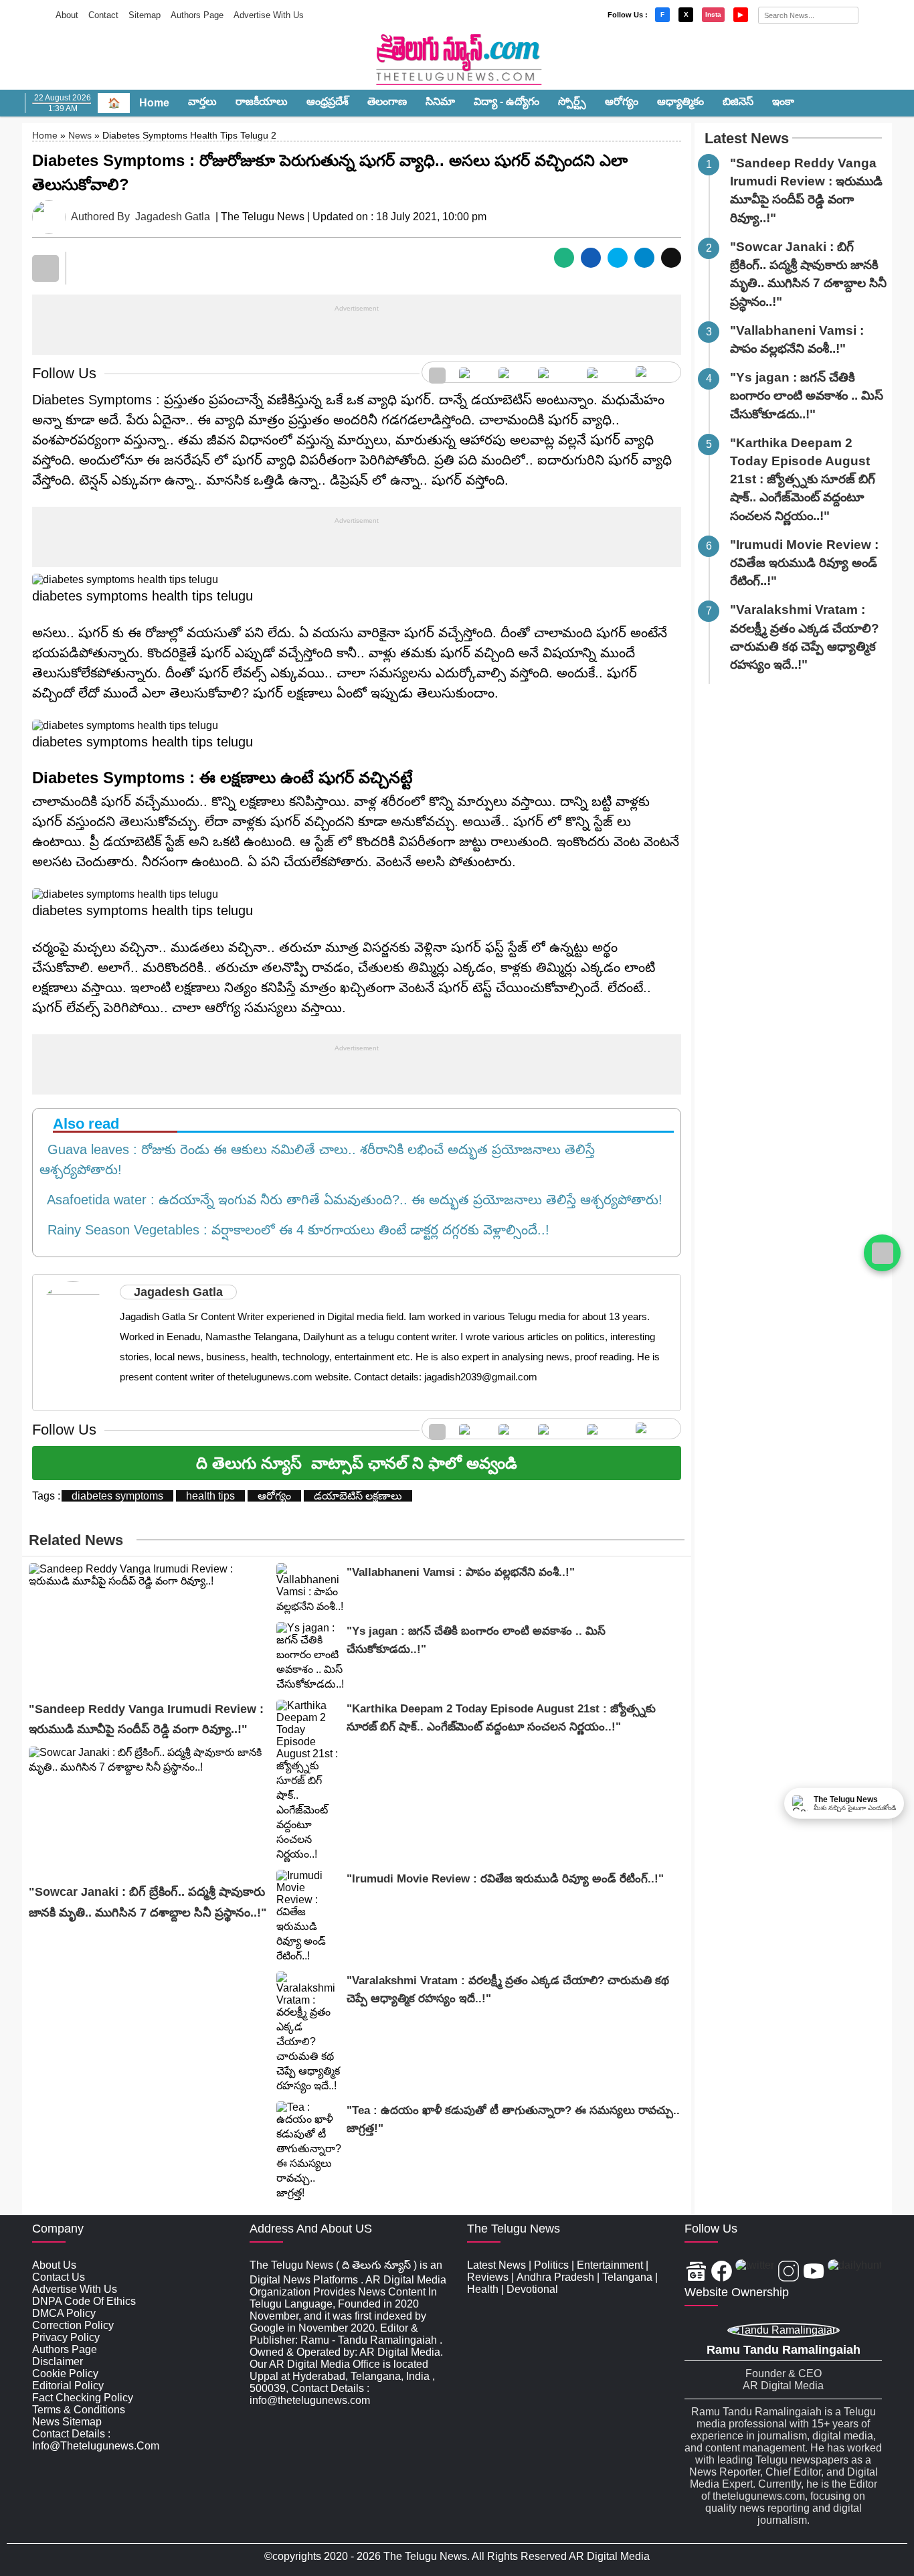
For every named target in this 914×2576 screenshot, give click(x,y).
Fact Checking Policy (83, 2398)
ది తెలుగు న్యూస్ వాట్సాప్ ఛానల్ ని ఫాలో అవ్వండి (357, 1463)
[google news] (437, 372)
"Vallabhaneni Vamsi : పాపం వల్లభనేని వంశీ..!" (461, 1572)
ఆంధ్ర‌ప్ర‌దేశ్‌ (328, 101)
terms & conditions (79, 2410)
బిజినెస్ (738, 101)
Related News (76, 1540)
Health (483, 2289)
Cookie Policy (65, 2373)
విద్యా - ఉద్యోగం (507, 101)
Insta (713, 14)
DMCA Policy (64, 2313)
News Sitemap (67, 2422)
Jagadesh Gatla (173, 217)
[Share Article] (564, 258)
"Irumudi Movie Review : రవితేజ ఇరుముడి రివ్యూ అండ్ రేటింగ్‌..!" (505, 1879)
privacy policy (66, 2337)
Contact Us (59, 2277)
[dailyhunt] (855, 2272)
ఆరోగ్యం (622, 101)
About (67, 15)
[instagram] (556, 372)
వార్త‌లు (202, 101)
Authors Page (197, 15)
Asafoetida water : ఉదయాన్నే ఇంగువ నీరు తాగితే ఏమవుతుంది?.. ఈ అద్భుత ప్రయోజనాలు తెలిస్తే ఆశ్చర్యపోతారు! (351, 1200)
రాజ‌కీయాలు (262, 101)
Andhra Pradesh (555, 2277)
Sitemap (145, 15)
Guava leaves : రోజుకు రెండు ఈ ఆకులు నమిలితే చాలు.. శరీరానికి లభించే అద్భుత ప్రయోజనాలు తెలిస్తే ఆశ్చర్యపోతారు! (317, 1159)
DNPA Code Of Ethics (84, 2301)
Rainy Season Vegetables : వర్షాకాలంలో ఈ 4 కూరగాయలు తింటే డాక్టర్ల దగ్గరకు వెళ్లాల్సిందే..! (294, 1230)
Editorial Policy (68, 2386)
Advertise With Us (269, 15)
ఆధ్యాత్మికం (680, 101)
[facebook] (472, 372)
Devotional (532, 2289)
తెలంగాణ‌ (387, 101)
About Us (54, 2265)
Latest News (747, 138)
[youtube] (605, 372)
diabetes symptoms (117, 1496)
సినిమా (440, 101)
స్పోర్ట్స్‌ (572, 101)
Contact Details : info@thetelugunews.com (96, 2440)
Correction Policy (73, 2325)
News (80, 135)
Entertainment (610, 2265)
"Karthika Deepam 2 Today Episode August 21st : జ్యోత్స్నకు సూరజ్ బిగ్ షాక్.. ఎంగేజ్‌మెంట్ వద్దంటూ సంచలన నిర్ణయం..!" (803, 479)
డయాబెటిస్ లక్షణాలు (358, 1496)
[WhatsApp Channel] (882, 1253)
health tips (210, 1496)
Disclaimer (58, 2361)
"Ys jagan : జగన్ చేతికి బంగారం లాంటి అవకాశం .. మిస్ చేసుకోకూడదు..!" (807, 395)
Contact (103, 15)
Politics (551, 2265)
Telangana (627, 2277)
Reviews (488, 2277)
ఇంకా (783, 101)
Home (154, 103)
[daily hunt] (655, 372)
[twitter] (512, 372)
